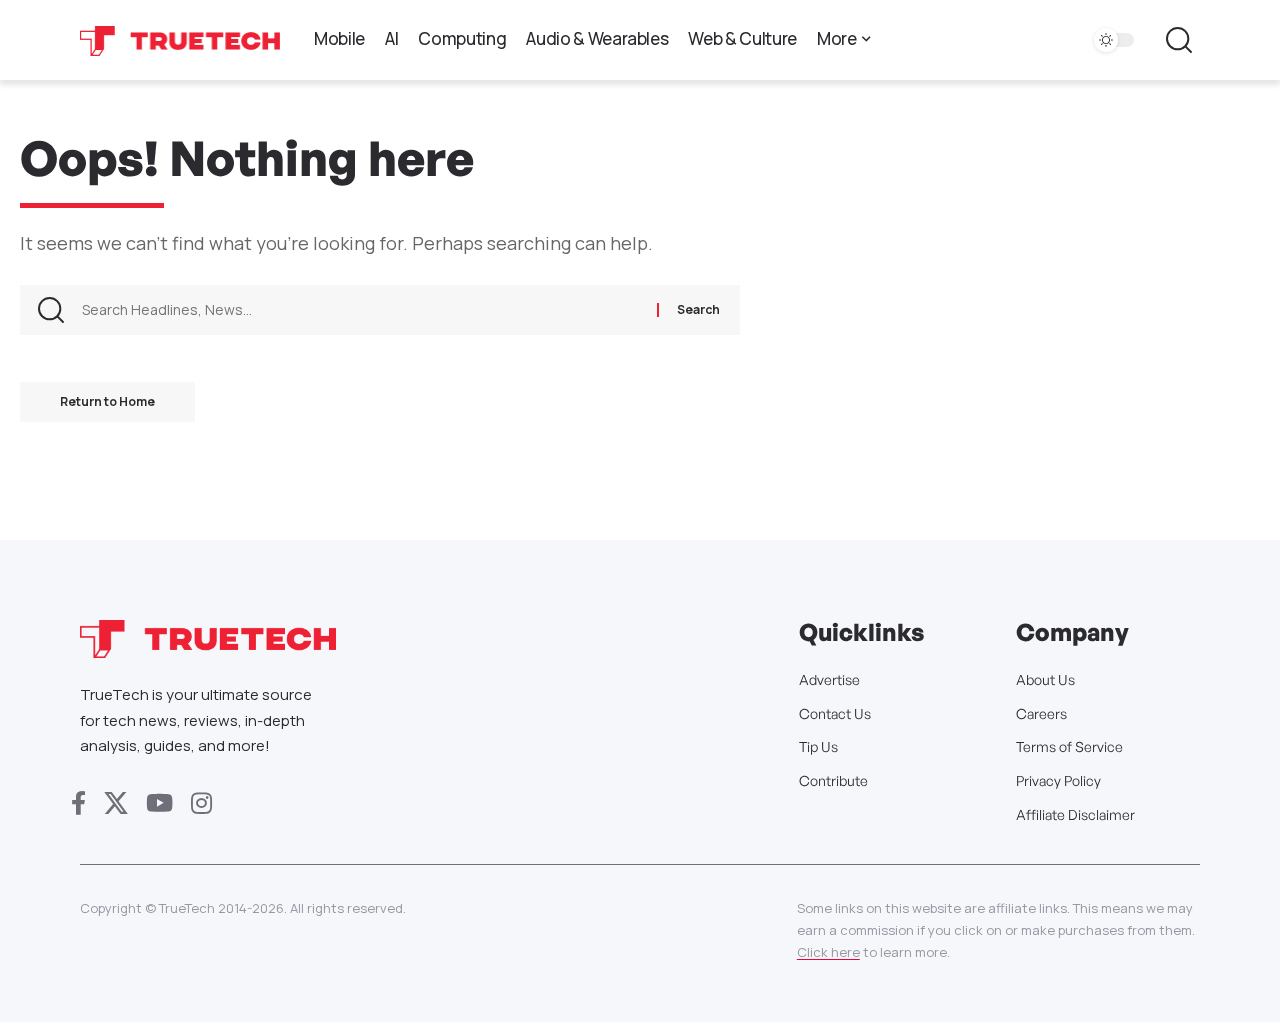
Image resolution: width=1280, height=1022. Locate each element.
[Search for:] (362, 310)
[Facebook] (78, 803)
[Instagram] (201, 803)
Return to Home (107, 401)
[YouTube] (159, 803)
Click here (828, 952)
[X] (116, 803)
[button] (1179, 40)
